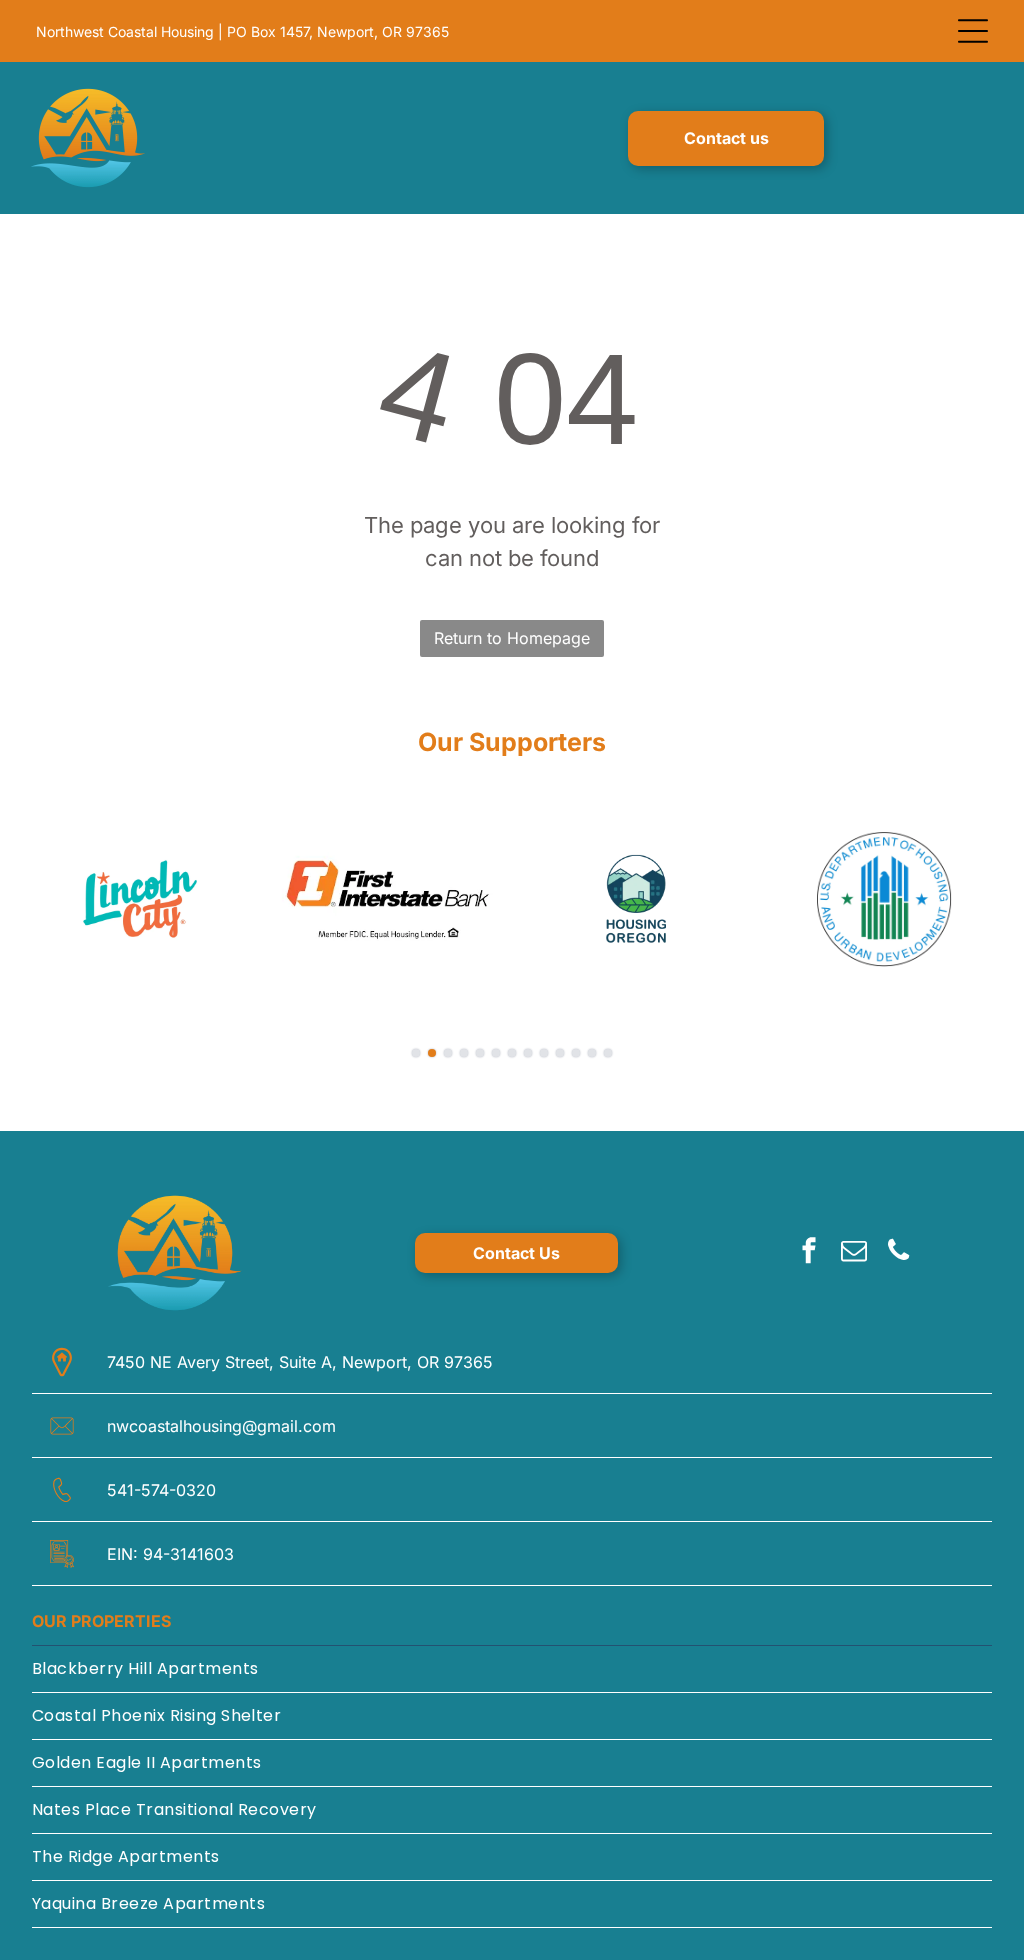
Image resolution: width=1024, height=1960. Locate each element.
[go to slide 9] (544, 1053)
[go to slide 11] (576, 1053)
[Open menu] (973, 31)
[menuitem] (512, 1669)
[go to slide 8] (528, 1053)
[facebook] (809, 1253)
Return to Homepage (512, 638)
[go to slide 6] (496, 1053)
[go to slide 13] (608, 1053)
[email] (854, 1253)
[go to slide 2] (432, 1053)
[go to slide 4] (464, 1053)
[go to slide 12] (592, 1053)
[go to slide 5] (480, 1053)
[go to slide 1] (416, 1053)
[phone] (899, 1253)
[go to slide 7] (512, 1053)
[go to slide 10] (560, 1053)
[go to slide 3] (448, 1053)
